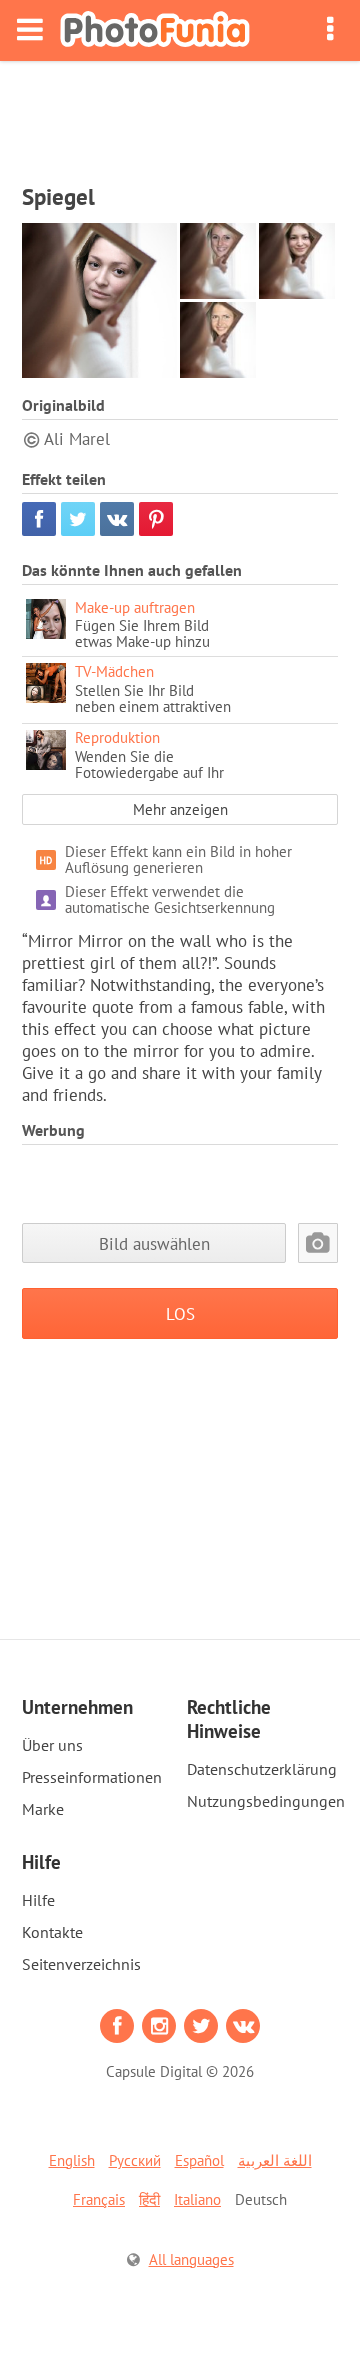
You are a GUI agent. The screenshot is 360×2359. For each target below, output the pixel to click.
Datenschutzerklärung (262, 1769)
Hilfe (38, 1900)
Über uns (52, 1745)
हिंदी (149, 2199)
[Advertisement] (180, 116)
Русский (135, 2160)
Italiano (197, 2199)
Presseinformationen (92, 1777)
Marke (43, 1809)
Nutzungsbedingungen (266, 1801)
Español (199, 2160)
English (72, 2160)
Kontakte (52, 1932)
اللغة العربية (275, 2160)
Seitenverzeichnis (81, 1964)
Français (99, 2199)
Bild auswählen (154, 1243)
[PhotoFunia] (155, 30)
